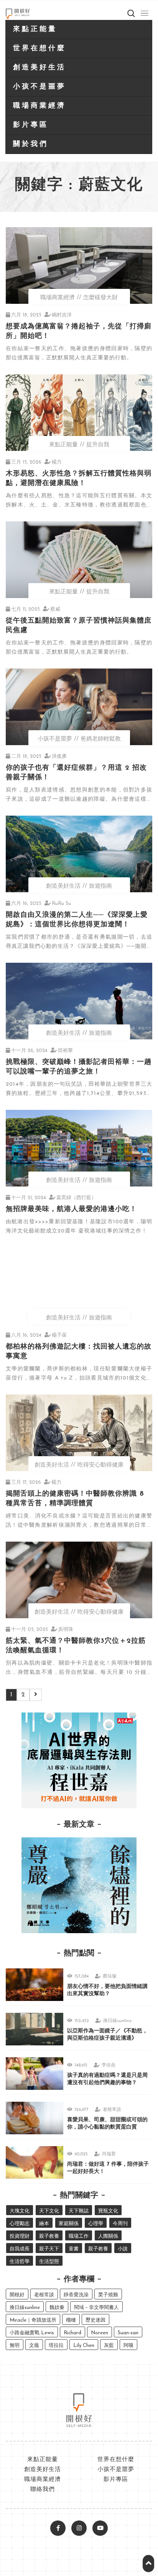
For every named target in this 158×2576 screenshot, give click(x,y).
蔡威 (55, 609)
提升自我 (98, 445)
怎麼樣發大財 (100, 298)
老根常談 (112, 2110)
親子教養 (49, 2236)
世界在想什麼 (39, 49)
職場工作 (79, 2236)
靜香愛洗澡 (76, 2295)
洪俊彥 (59, 756)
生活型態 (49, 2262)
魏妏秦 (57, 2308)
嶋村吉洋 (62, 315)
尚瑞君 (109, 2154)
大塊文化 (20, 2211)
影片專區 (31, 125)
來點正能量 (35, 29)
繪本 (44, 2224)
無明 (15, 2346)
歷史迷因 (95, 2320)
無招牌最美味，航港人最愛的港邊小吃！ (71, 1209)
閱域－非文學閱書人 (96, 2308)
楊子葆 (59, 1335)
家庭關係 (69, 2224)
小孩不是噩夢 (39, 87)
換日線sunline (118, 2021)
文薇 (34, 2346)
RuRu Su (61, 904)
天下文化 (49, 2211)
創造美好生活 (39, 68)
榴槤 (71, 2320)
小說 (123, 2249)
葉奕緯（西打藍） (76, 1198)
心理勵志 (20, 2224)
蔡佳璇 (110, 1976)
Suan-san (128, 2333)
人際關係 (108, 2236)
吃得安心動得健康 (100, 1465)
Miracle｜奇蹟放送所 (33, 2320)
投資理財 (20, 2236)
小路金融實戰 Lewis (32, 2333)
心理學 (96, 2224)
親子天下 (49, 2249)
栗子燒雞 (108, 2295)
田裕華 (65, 1051)
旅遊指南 (100, 886)
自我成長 (20, 2249)
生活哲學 (20, 2262)
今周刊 (120, 2224)
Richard (72, 2333)
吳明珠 (66, 1630)
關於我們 (31, 144)
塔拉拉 (56, 2346)
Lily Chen (84, 2346)
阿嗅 (128, 2346)
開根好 (17, 2295)
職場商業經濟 (39, 106)
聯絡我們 (43, 2490)
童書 (74, 2249)
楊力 (57, 462)
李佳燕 (109, 2065)
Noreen (100, 2333)
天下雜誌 (79, 2211)
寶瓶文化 (108, 2211)
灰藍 (109, 2346)
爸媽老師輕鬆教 (101, 739)
